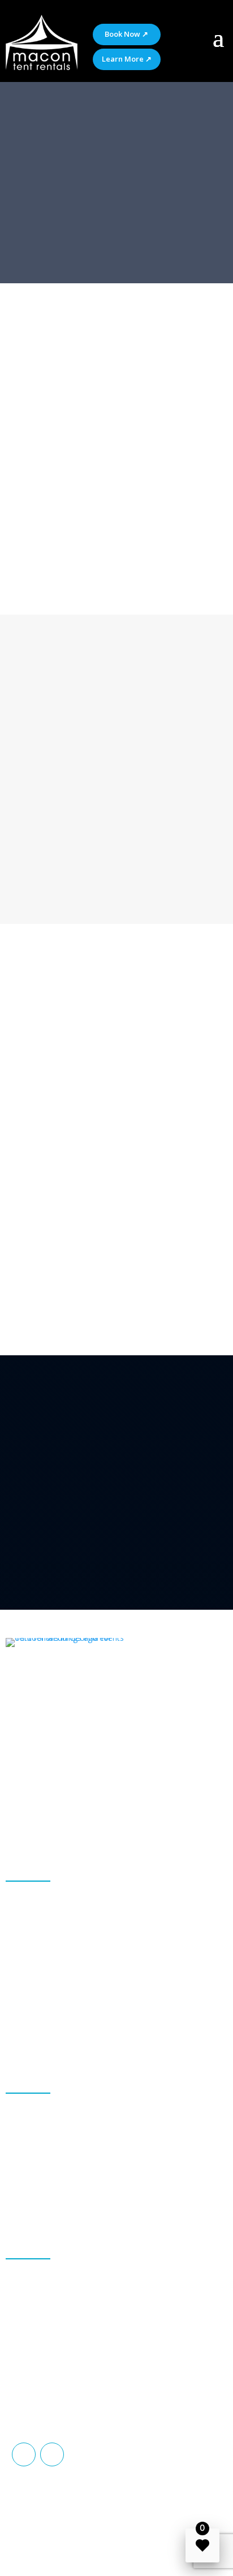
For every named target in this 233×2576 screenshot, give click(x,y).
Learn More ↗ (127, 59)
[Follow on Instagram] (52, 2454)
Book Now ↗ (126, 34)
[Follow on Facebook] (24, 2454)
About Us (35, 572)
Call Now (51, 885)
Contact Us (104, 572)
